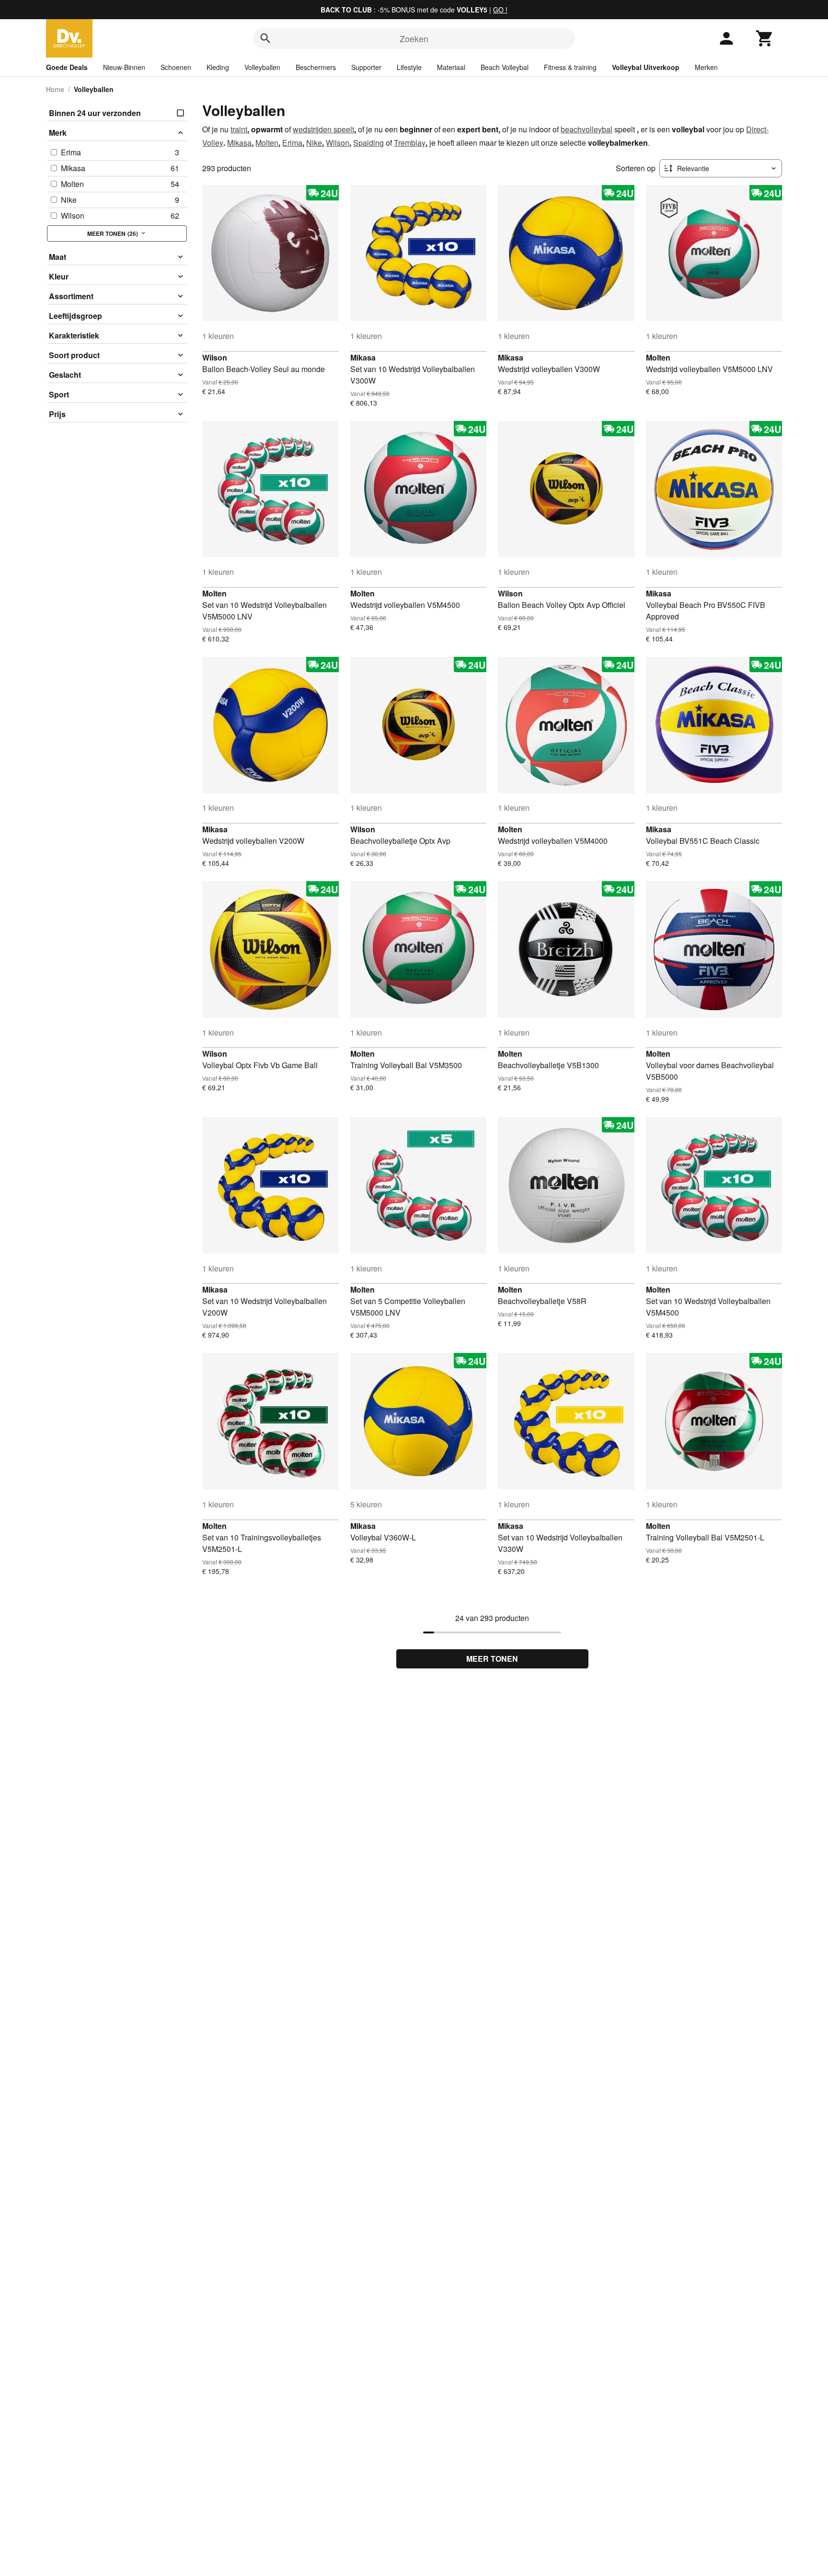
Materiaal (451, 67)
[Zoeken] (265, 38)
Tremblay (410, 143)
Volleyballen (262, 67)
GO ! (500, 10)
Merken (706, 67)
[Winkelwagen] (765, 38)
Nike (314, 143)
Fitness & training (570, 67)
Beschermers (316, 67)
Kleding (218, 67)
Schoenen (176, 67)
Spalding (368, 143)
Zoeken (414, 38)
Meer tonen (492, 1659)
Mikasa (239, 143)
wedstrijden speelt (323, 129)
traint (239, 129)
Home (55, 89)
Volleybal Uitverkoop (646, 67)
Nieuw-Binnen (124, 67)
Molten (267, 143)
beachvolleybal (586, 129)
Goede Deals (67, 67)
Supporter (366, 67)
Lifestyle (409, 67)
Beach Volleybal (505, 67)
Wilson (338, 143)
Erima (292, 143)
